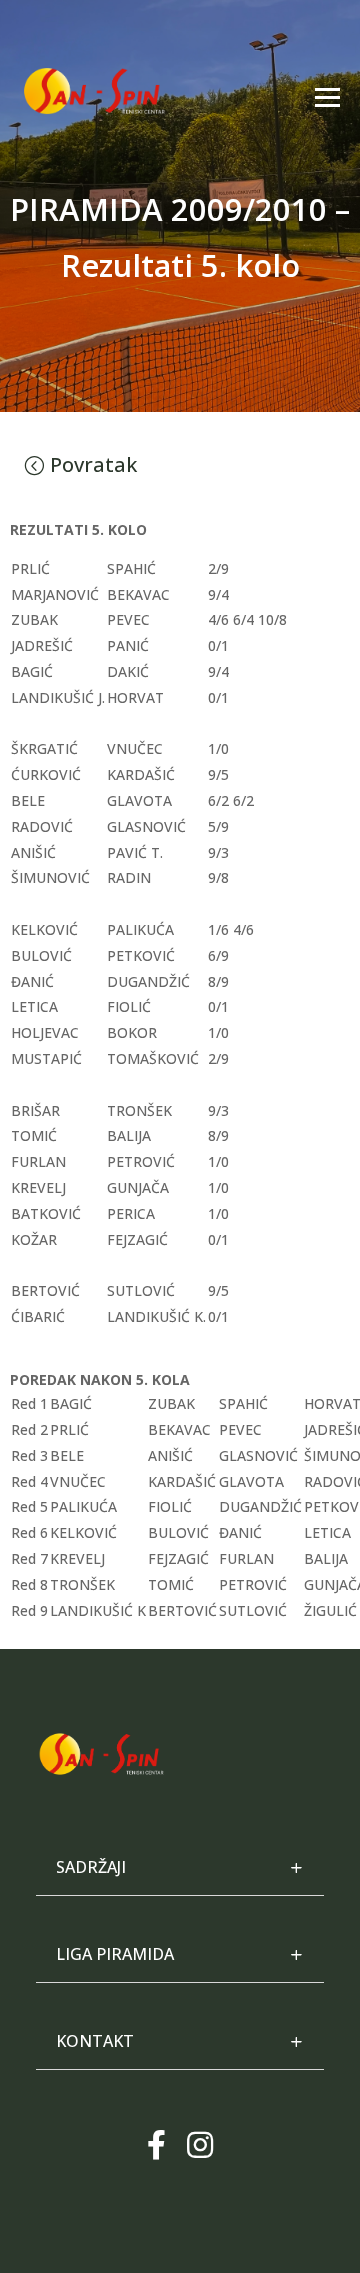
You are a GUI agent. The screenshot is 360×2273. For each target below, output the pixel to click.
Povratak (93, 464)
